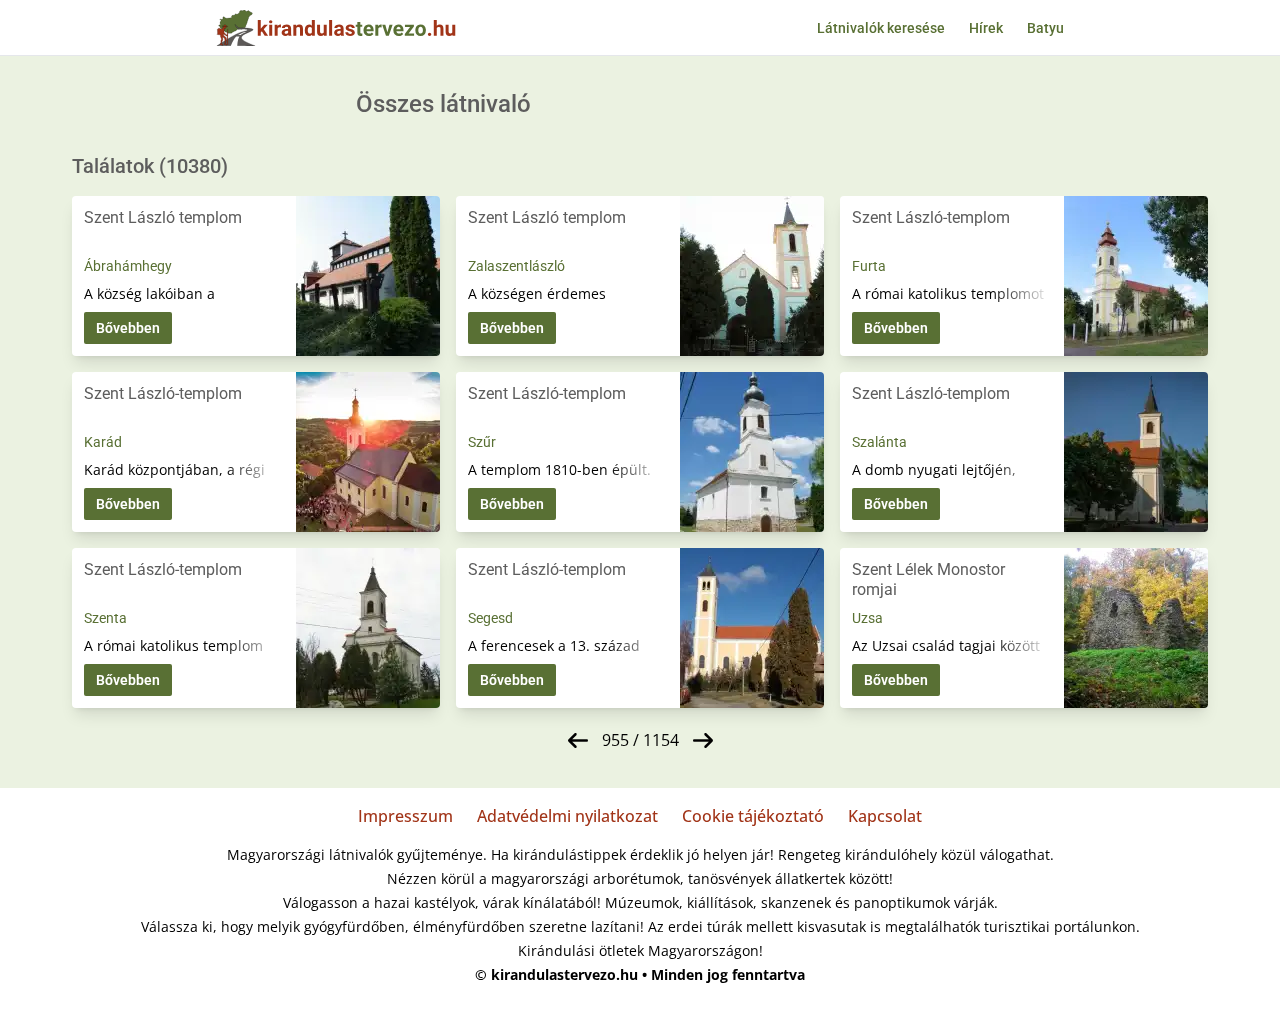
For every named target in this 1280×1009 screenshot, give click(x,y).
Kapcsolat (885, 816)
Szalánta (879, 442)
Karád (103, 442)
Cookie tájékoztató (753, 816)
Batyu (1045, 28)
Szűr (482, 442)
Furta (869, 266)
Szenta (105, 618)
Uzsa (867, 618)
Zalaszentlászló (516, 266)
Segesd (490, 618)
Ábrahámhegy (128, 266)
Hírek (986, 28)
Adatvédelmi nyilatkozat (567, 816)
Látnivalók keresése (881, 28)
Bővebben (128, 328)
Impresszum (405, 816)
